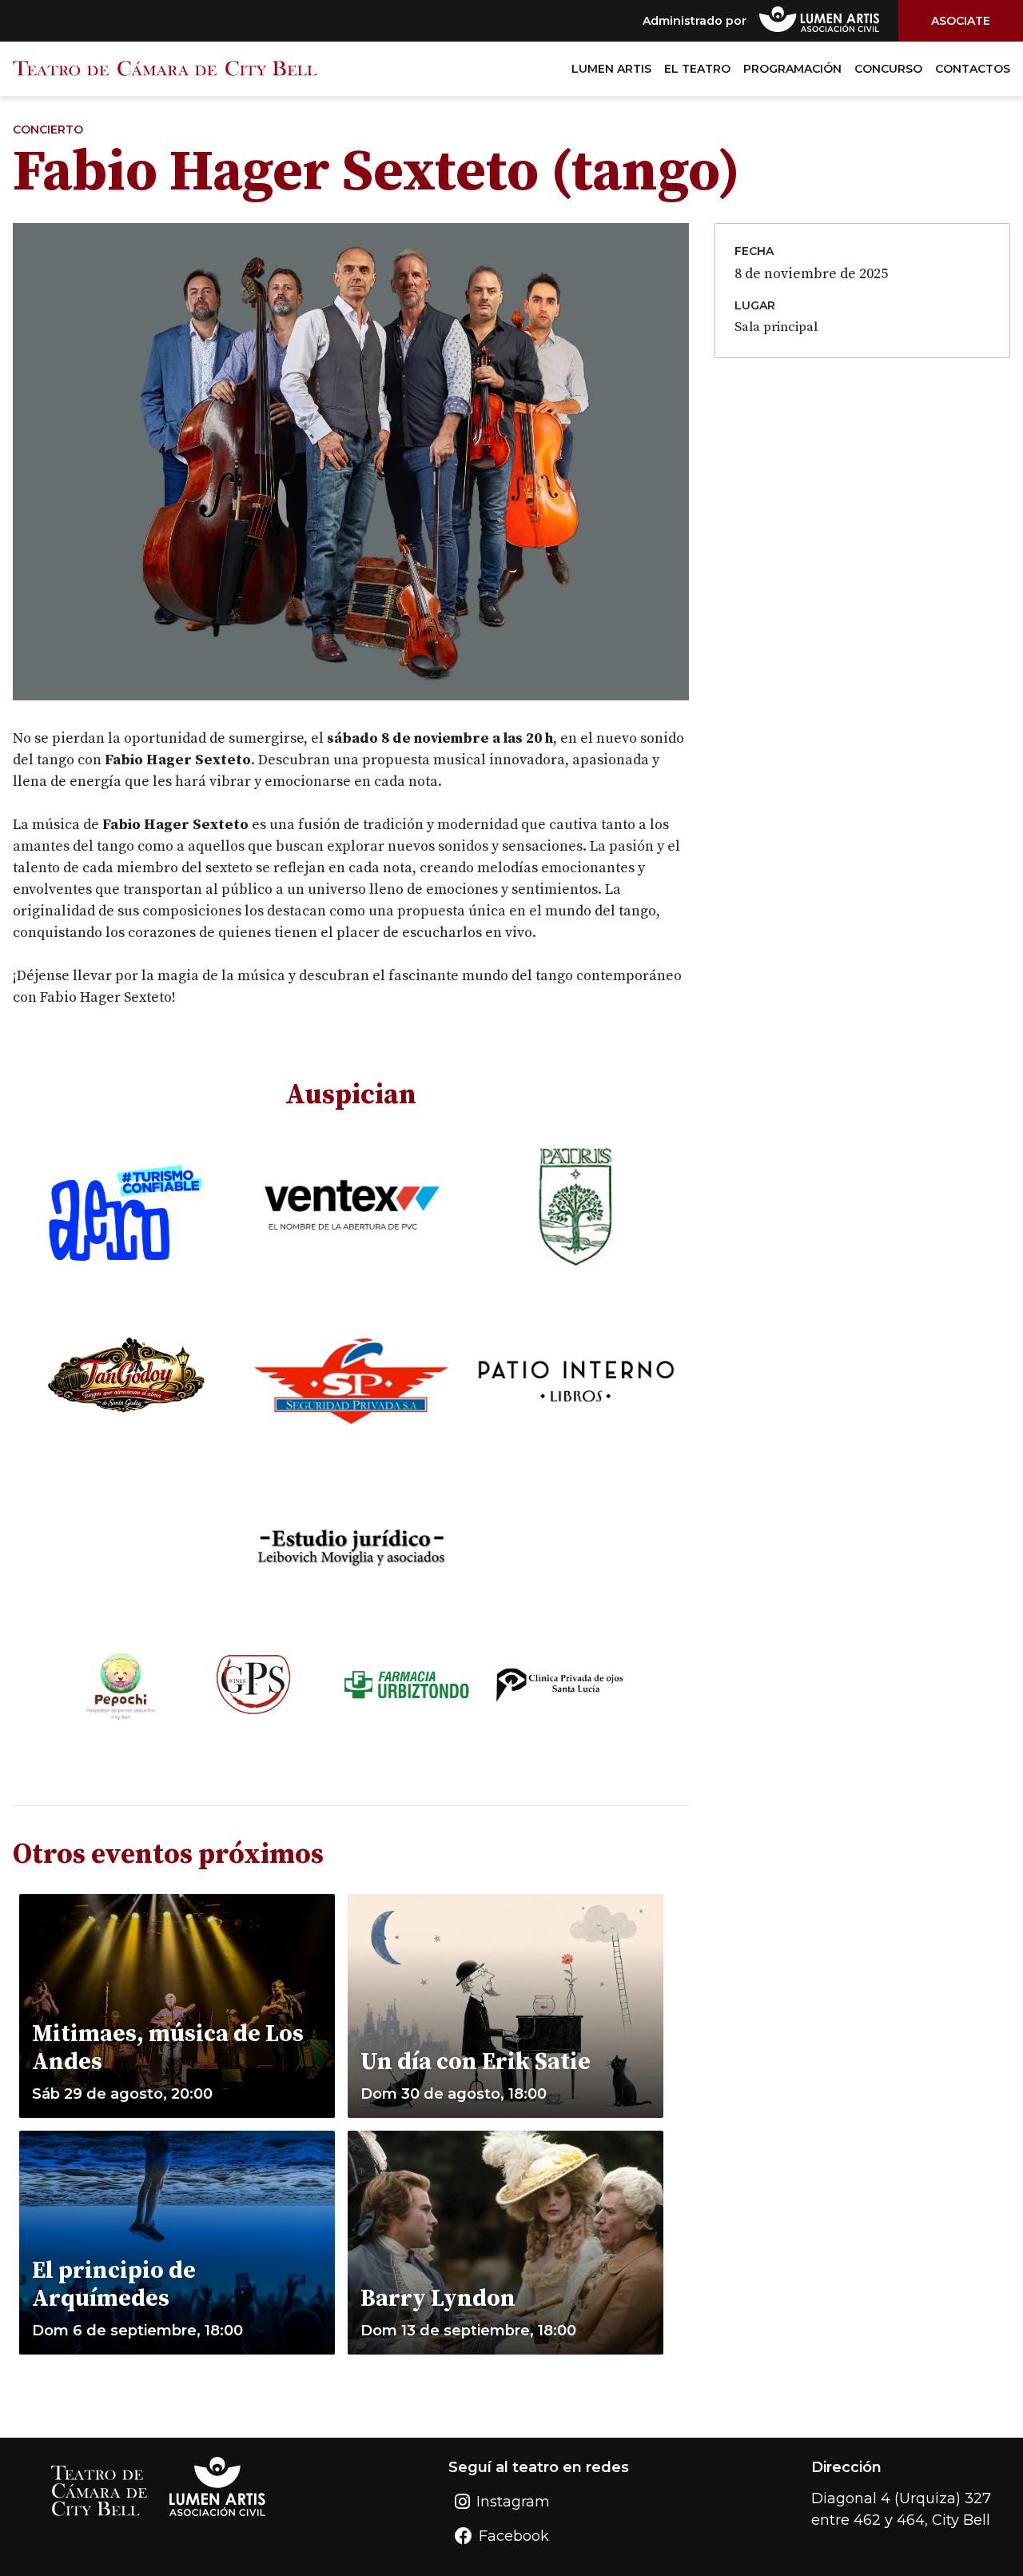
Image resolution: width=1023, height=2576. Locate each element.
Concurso (888, 69)
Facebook (514, 2536)
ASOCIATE (961, 21)
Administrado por (695, 21)
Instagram (513, 2502)
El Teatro (697, 69)
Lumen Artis (611, 69)
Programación (792, 69)
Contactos (973, 69)
